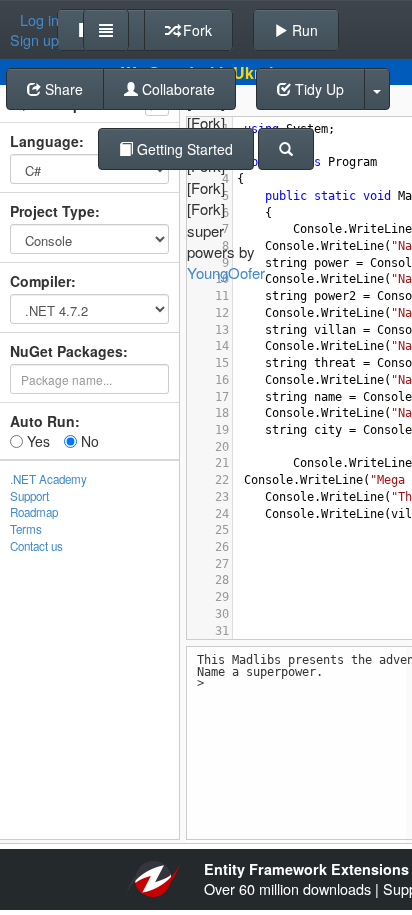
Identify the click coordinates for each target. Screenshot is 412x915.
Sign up (34, 40)
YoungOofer (226, 272)
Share (62, 89)
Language (44, 141)
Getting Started (183, 149)
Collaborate (176, 89)
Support (29, 496)
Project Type (52, 211)
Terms (26, 529)
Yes (36, 441)
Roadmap (34, 512)
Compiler (40, 281)
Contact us (36, 546)
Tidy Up (317, 89)
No (88, 441)
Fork (195, 30)
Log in (39, 20)
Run (303, 30)
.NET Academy (48, 479)
